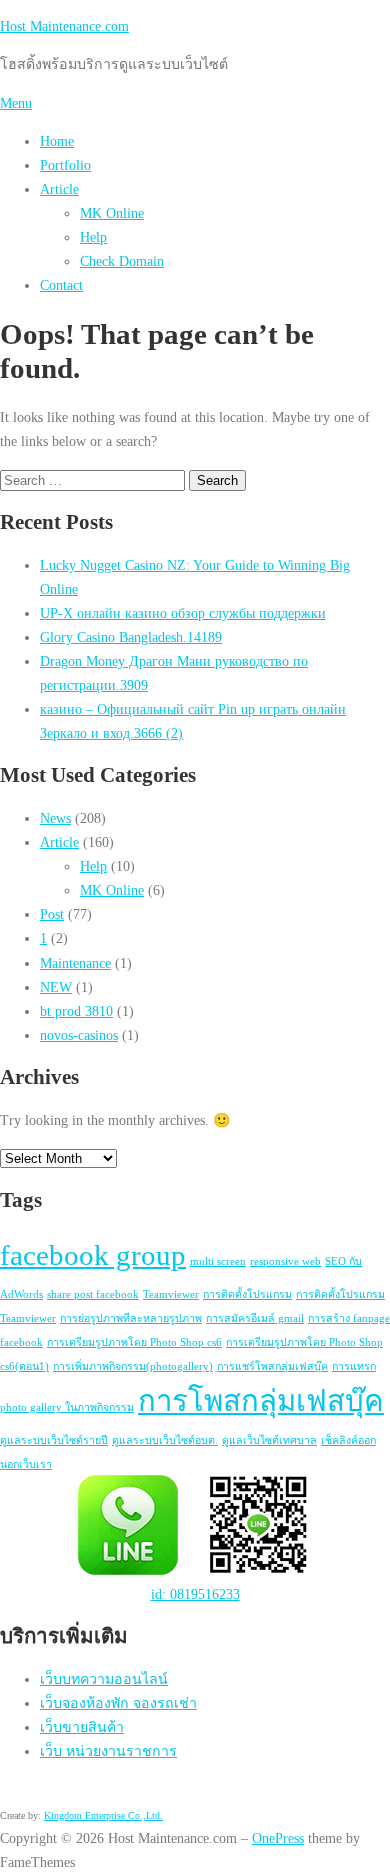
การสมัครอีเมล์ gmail (255, 1318)
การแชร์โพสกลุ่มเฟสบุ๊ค (272, 1366)
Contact (61, 285)
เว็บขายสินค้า (82, 1727)
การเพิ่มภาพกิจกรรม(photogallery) (133, 1366)
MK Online (112, 213)
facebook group (93, 1255)
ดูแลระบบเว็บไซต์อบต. (165, 1440)
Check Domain (122, 261)
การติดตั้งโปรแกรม (247, 1294)
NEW (56, 987)
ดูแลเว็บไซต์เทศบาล (269, 1440)
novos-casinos (79, 1035)
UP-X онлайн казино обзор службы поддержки (183, 613)
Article (59, 189)
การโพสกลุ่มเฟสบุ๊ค (261, 1401)
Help (93, 237)
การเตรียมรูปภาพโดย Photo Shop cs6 (134, 1342)
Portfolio (65, 165)
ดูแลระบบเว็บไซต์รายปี (54, 1440)
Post (52, 914)
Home (57, 141)
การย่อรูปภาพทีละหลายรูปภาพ (131, 1318)
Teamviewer (171, 1294)
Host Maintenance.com (64, 26)
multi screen (218, 1261)
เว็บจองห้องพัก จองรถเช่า (118, 1703)
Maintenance (75, 963)
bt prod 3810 (76, 1011)
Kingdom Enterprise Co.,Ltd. (103, 1815)
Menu (16, 103)
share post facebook (93, 1294)
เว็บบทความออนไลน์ (104, 1679)
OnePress (278, 1838)
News (55, 818)
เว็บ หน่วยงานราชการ (108, 1751)
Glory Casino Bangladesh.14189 (131, 637)
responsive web (285, 1261)
